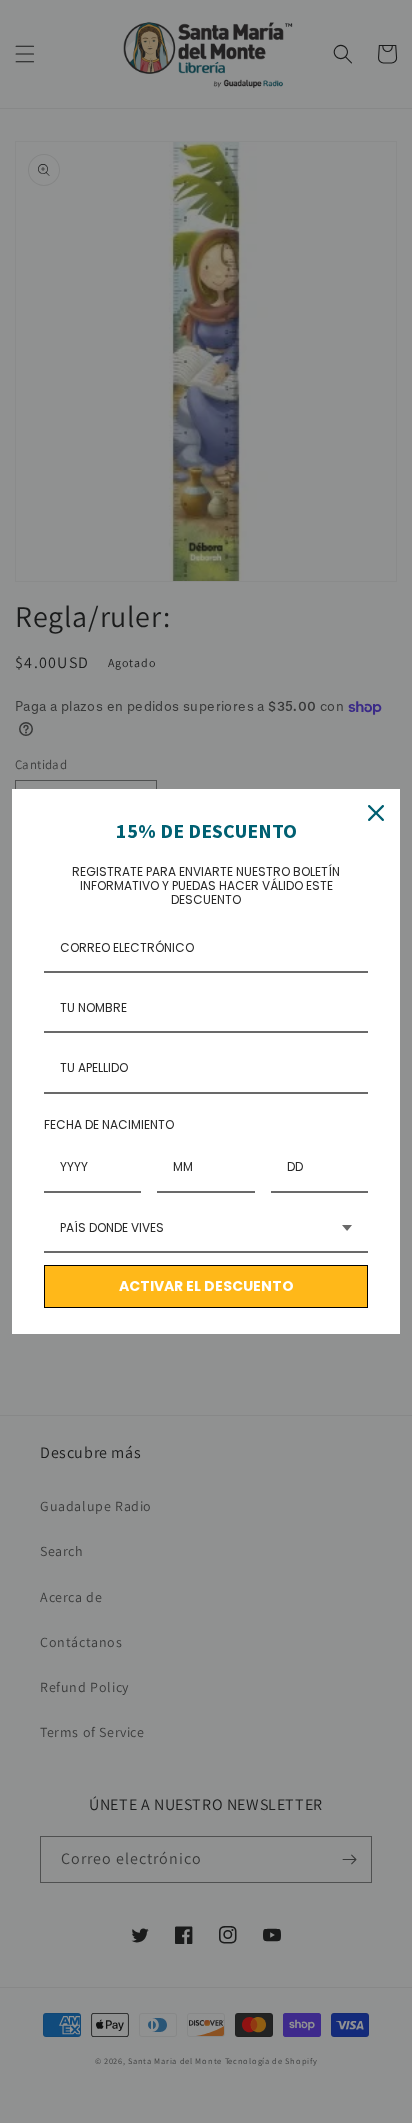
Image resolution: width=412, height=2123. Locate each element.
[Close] (376, 813)
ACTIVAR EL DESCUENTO (206, 1286)
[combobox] (206, 1229)
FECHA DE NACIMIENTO (109, 1124)
